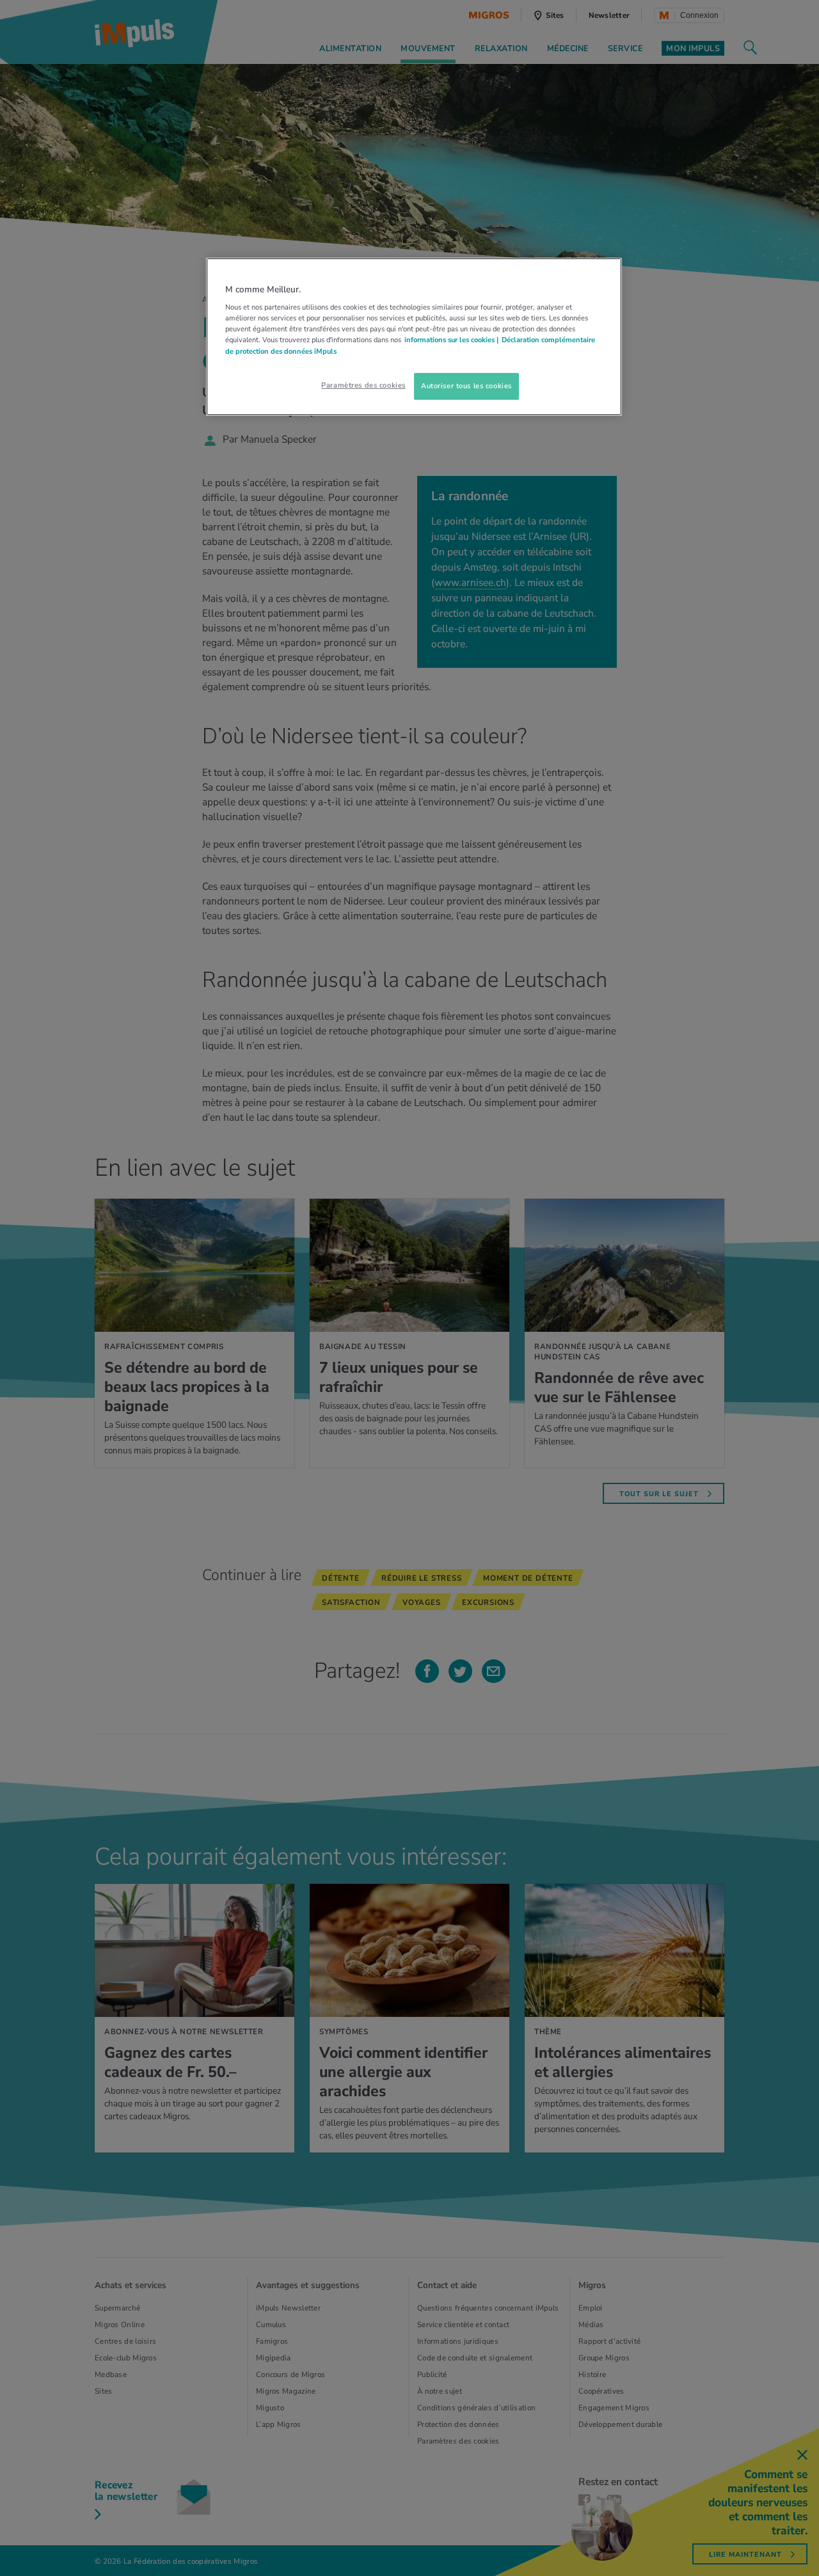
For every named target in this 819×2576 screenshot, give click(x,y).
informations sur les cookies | (451, 340)
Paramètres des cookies (363, 385)
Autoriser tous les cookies (466, 386)
